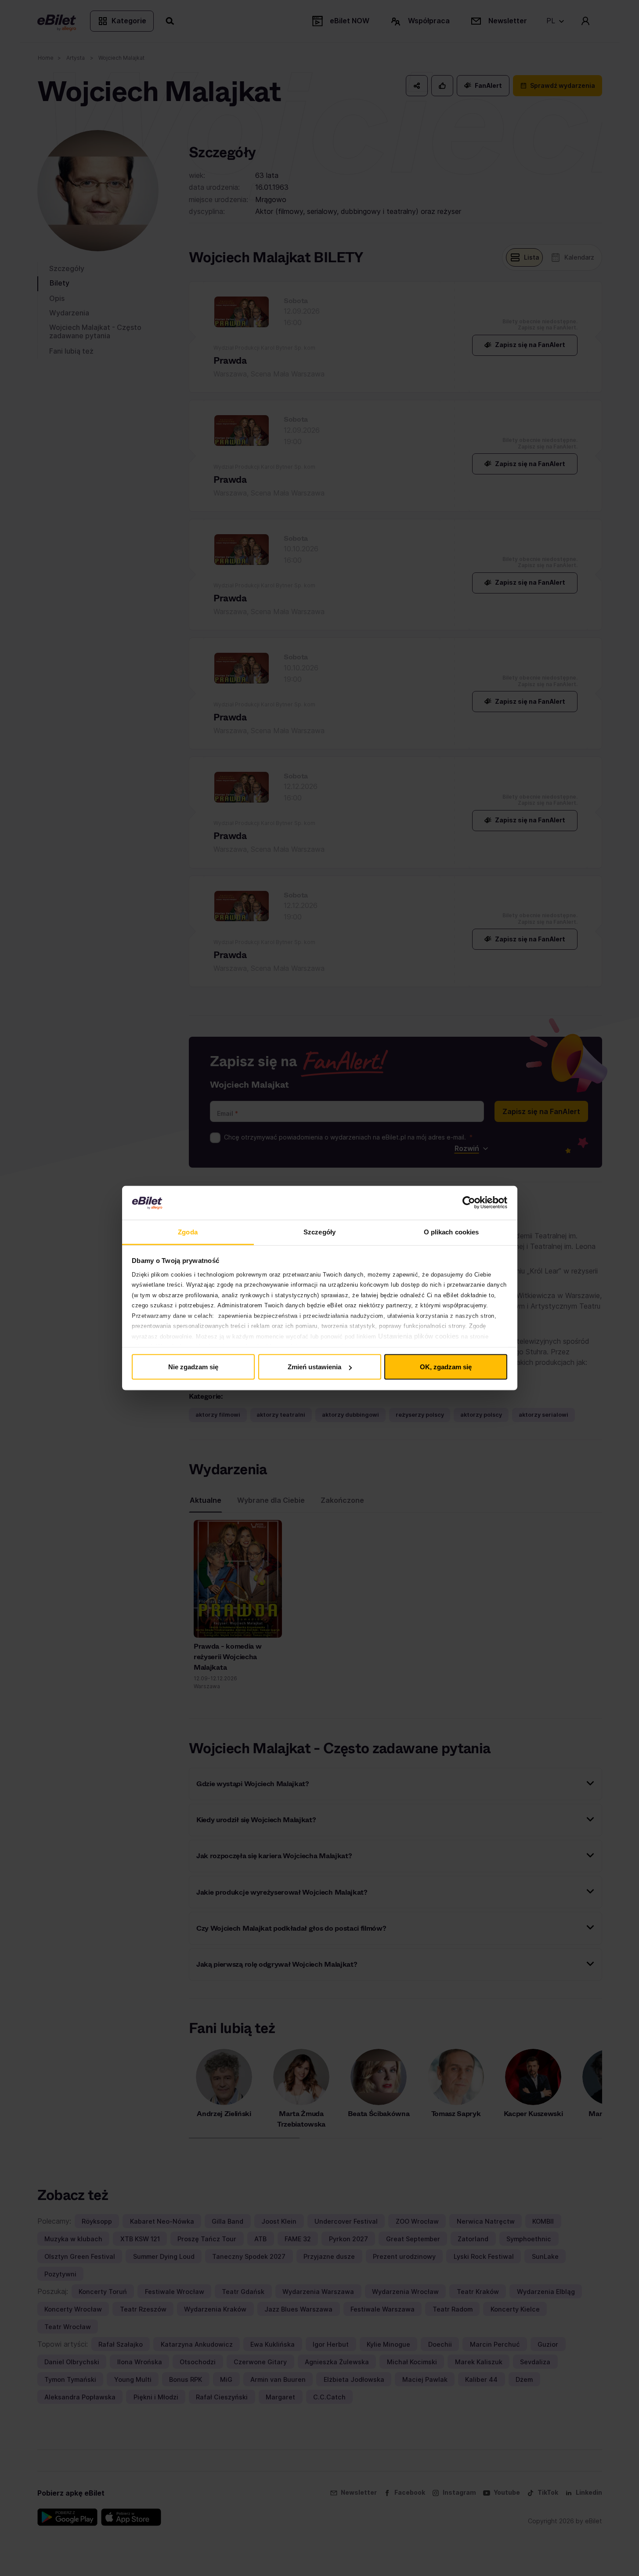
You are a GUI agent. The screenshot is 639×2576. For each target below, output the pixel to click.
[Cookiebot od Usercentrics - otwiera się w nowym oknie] (469, 1203)
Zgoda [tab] (188, 1232)
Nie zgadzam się (193, 1367)
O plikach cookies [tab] (451, 1232)
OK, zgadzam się (446, 1367)
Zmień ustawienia (314, 1367)
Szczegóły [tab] (319, 1232)
